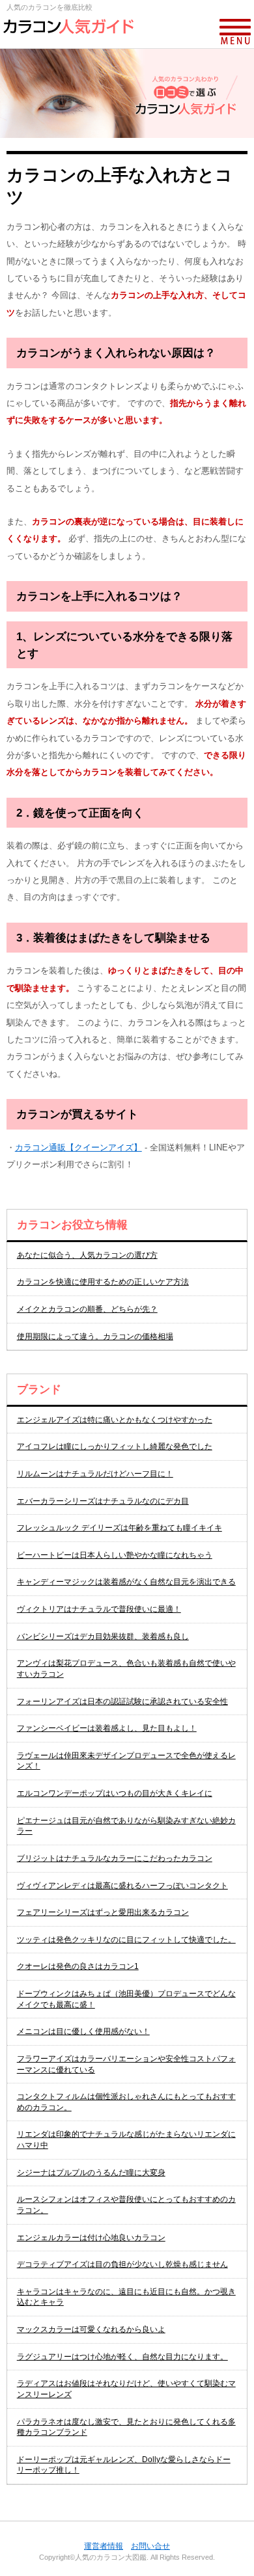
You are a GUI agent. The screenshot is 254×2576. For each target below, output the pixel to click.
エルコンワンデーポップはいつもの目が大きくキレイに (115, 1793)
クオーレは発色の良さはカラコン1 (78, 1966)
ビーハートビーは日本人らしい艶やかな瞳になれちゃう (115, 1555)
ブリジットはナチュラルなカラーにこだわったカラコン (115, 1858)
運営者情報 (104, 2546)
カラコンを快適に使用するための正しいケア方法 (103, 1282)
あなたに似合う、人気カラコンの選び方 (87, 1255)
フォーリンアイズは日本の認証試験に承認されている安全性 (122, 1702)
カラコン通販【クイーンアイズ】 (78, 1147)
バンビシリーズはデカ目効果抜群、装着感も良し (103, 1636)
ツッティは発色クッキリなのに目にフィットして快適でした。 (126, 1940)
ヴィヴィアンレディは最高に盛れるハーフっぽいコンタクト (122, 1886)
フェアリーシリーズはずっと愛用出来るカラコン (103, 1912)
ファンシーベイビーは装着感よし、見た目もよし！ (107, 1728)
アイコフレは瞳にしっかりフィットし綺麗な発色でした (115, 1446)
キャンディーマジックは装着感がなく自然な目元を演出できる (126, 1582)
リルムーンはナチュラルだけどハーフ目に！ (95, 1474)
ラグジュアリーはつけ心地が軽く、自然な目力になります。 (122, 2357)
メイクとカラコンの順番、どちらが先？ (87, 1309)
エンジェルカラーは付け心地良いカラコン (91, 2238)
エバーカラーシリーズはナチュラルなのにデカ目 (103, 1501)
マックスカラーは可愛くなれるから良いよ (91, 2329)
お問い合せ (150, 2546)
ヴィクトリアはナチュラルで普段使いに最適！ (99, 1609)
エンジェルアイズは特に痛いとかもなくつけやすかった (115, 1420)
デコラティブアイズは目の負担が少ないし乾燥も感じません (122, 2264)
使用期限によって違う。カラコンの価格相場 (95, 1336)
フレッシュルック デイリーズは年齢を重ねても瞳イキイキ (120, 1528)
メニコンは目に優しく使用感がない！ (83, 2031)
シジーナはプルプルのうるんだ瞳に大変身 (91, 2173)
